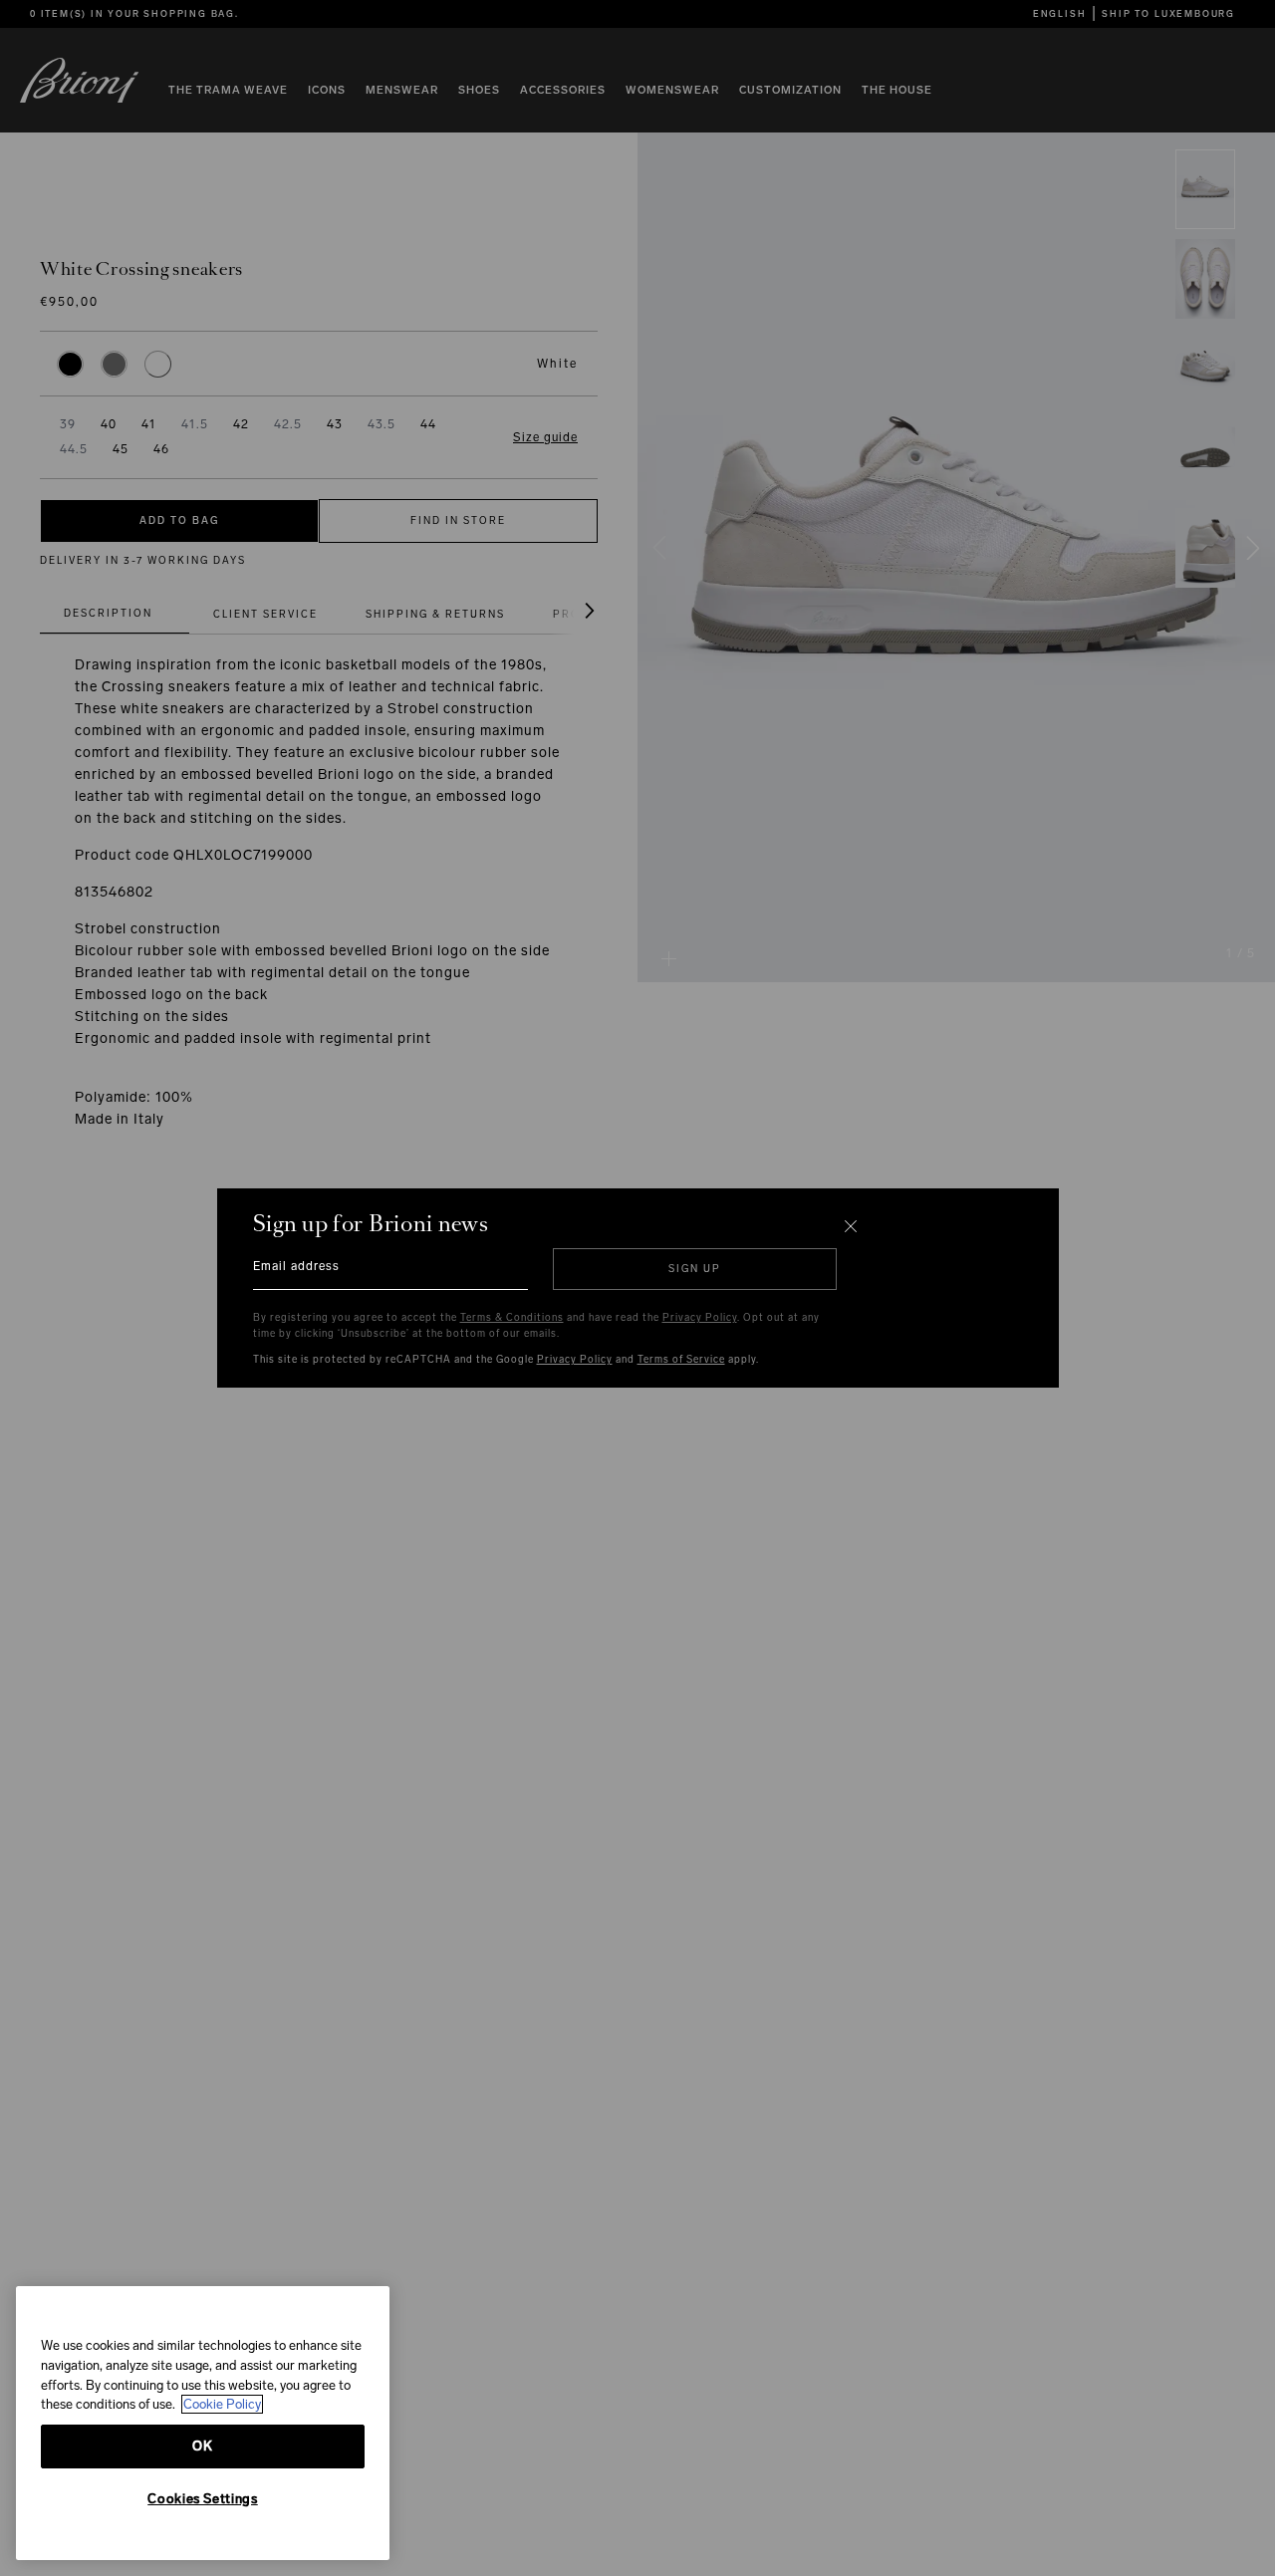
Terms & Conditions (512, 1318)
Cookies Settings (203, 2499)
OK (202, 2446)
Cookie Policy (222, 2404)
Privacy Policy (700, 1318)
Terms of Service (681, 1360)
